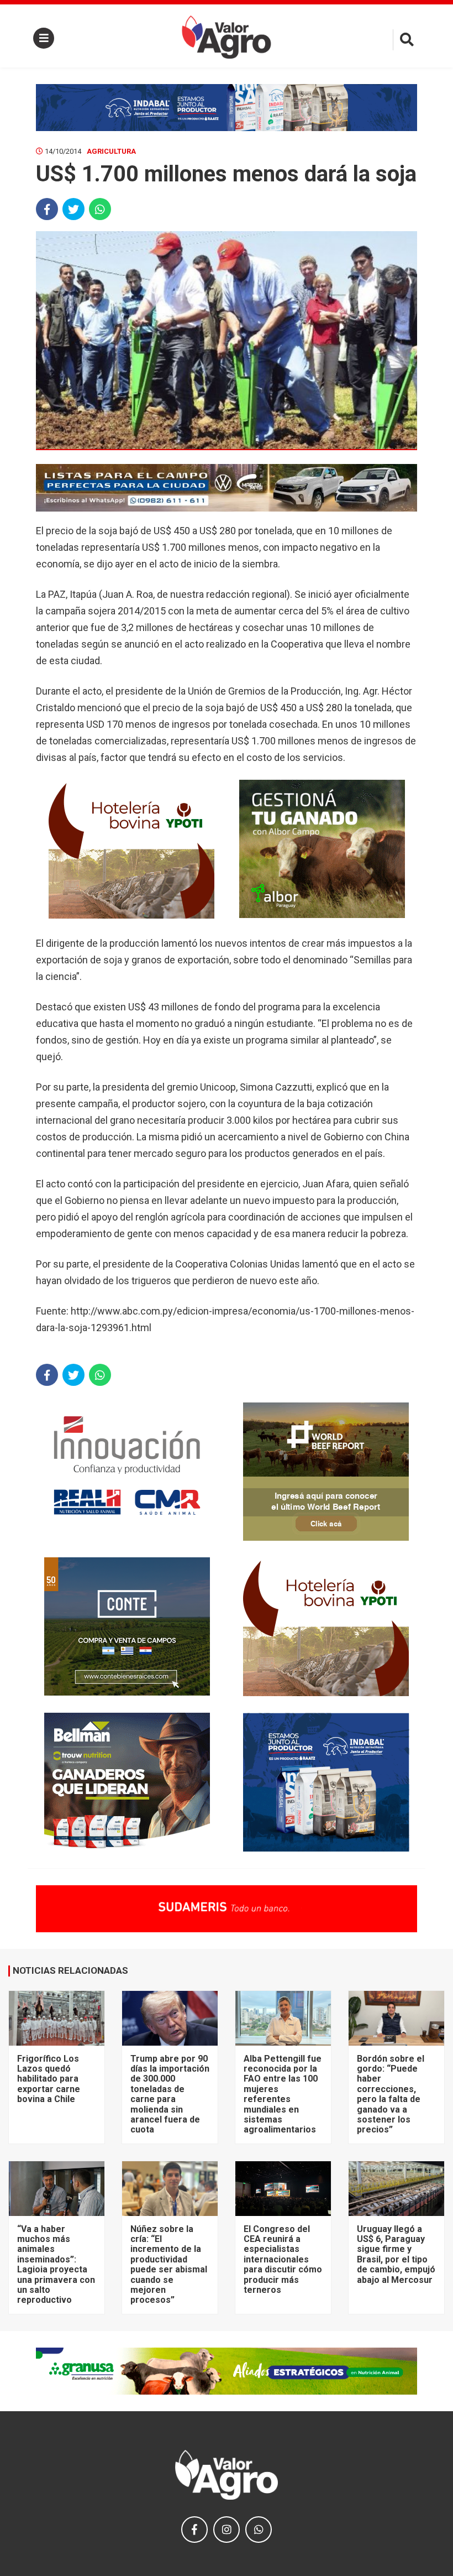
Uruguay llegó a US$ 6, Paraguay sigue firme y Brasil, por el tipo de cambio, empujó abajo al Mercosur (396, 2254)
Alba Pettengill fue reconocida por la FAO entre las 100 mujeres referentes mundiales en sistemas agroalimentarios (283, 2094)
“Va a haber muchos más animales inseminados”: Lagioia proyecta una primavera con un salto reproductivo (56, 2265)
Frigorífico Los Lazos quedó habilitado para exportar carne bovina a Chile (49, 2079)
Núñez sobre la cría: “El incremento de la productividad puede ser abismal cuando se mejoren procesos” (169, 2265)
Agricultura (111, 151)
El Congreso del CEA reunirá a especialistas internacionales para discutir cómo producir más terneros (283, 2259)
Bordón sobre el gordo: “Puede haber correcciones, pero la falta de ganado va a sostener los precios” (391, 2094)
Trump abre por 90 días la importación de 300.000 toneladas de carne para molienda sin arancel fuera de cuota (170, 2094)
